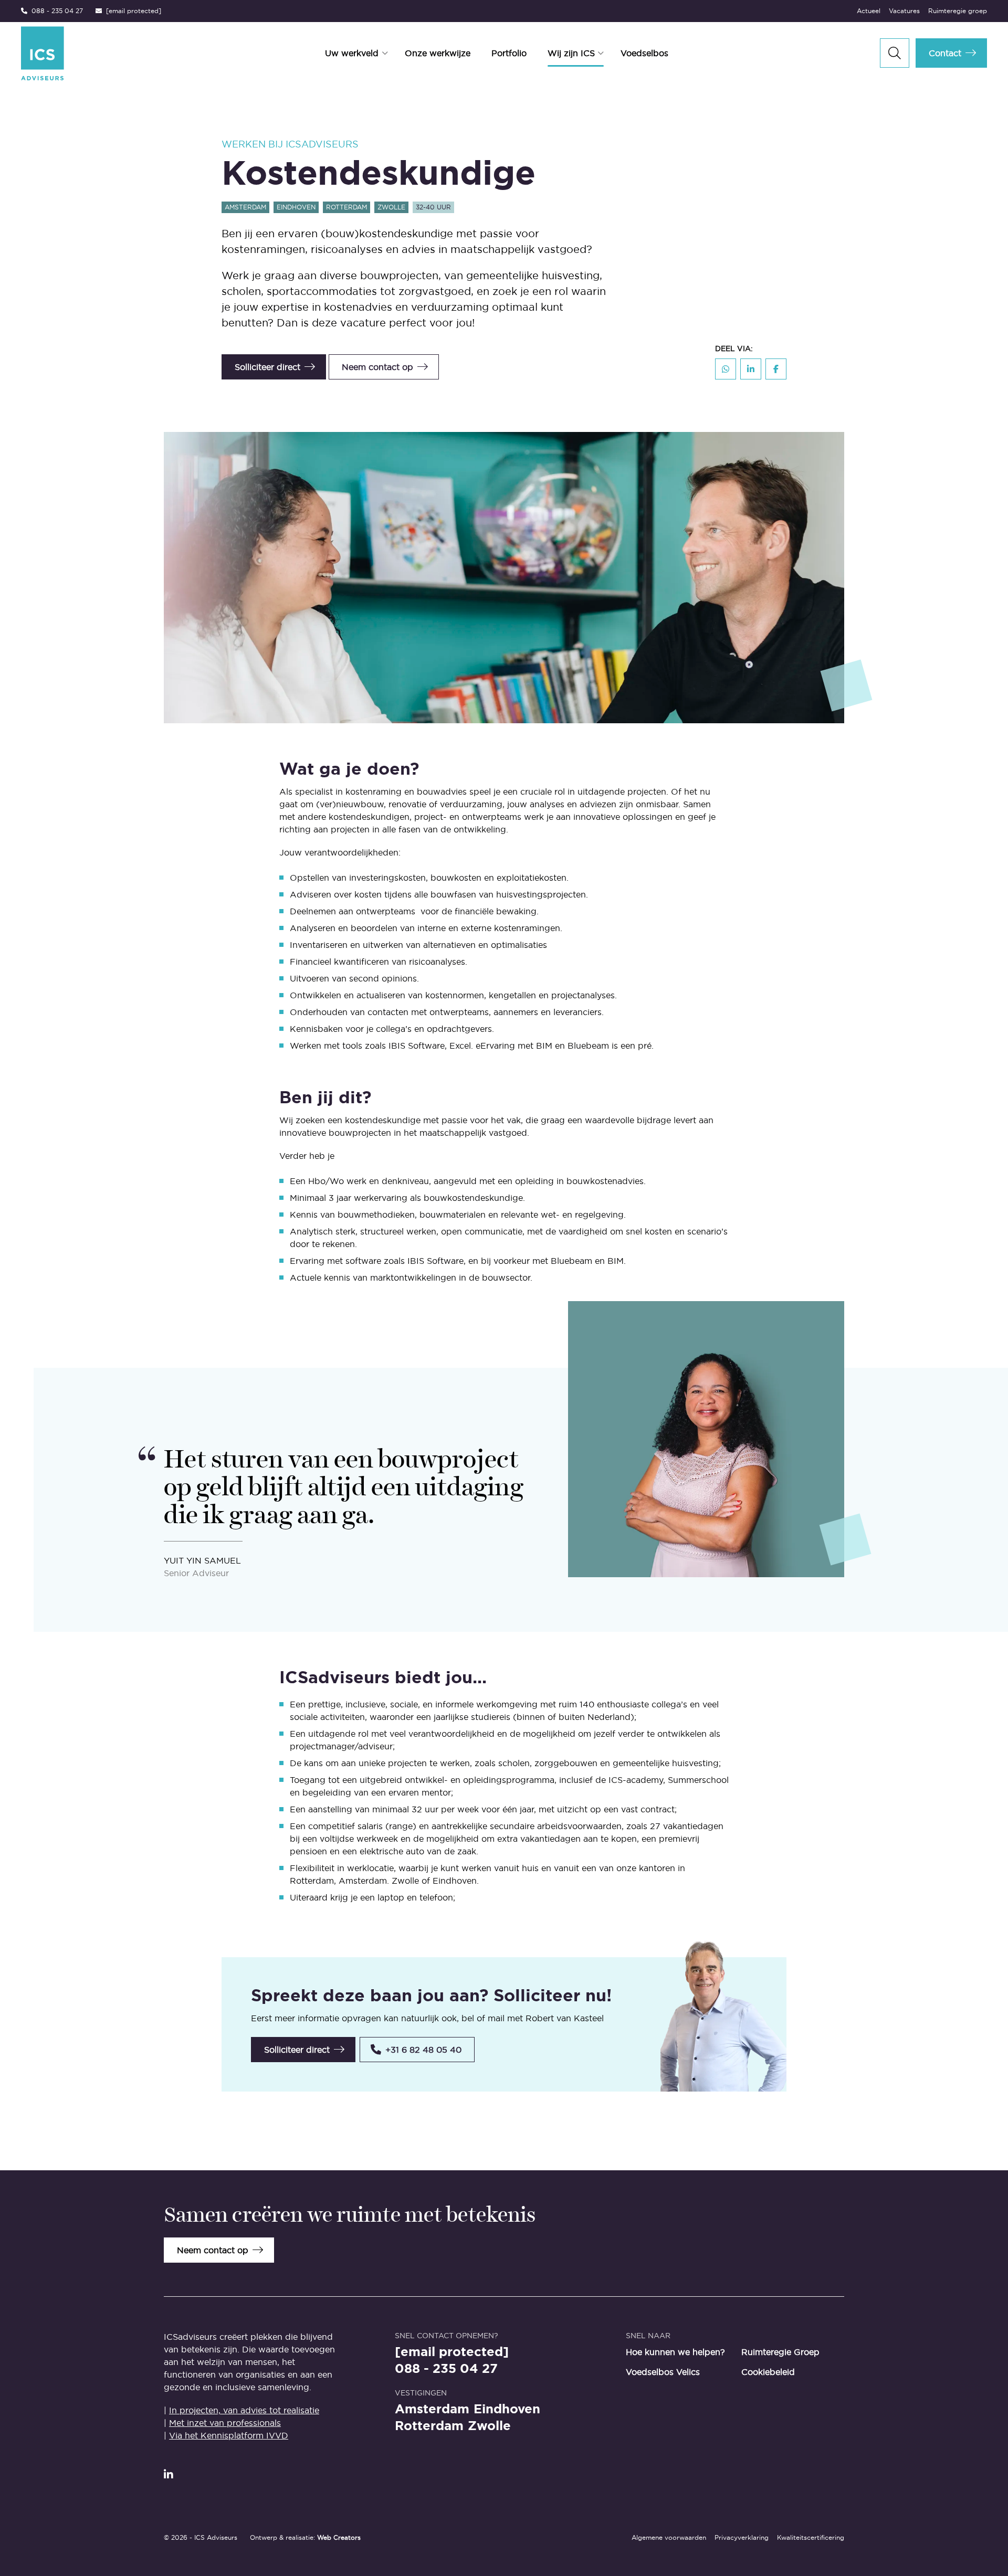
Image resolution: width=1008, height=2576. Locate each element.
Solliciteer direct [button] (267, 367)
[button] (417, 2050)
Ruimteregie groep (958, 11)
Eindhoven (507, 2409)
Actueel (869, 11)
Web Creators (339, 2537)
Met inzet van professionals (225, 2423)
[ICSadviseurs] (93, 53)
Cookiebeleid (768, 2372)
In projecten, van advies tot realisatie (244, 2410)
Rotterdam (429, 2426)
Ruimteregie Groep (780, 2352)
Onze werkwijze (438, 53)
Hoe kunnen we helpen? (675, 2352)
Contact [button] (945, 53)
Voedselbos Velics (663, 2372)
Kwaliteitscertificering (811, 2537)
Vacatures (904, 11)
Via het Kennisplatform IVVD (229, 2435)
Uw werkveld (352, 53)
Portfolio (509, 53)
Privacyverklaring (742, 2537)
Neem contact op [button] (377, 367)
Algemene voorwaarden (669, 2537)
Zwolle (489, 2426)
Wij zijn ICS (571, 53)
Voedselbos (644, 53)
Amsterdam (432, 2409)
